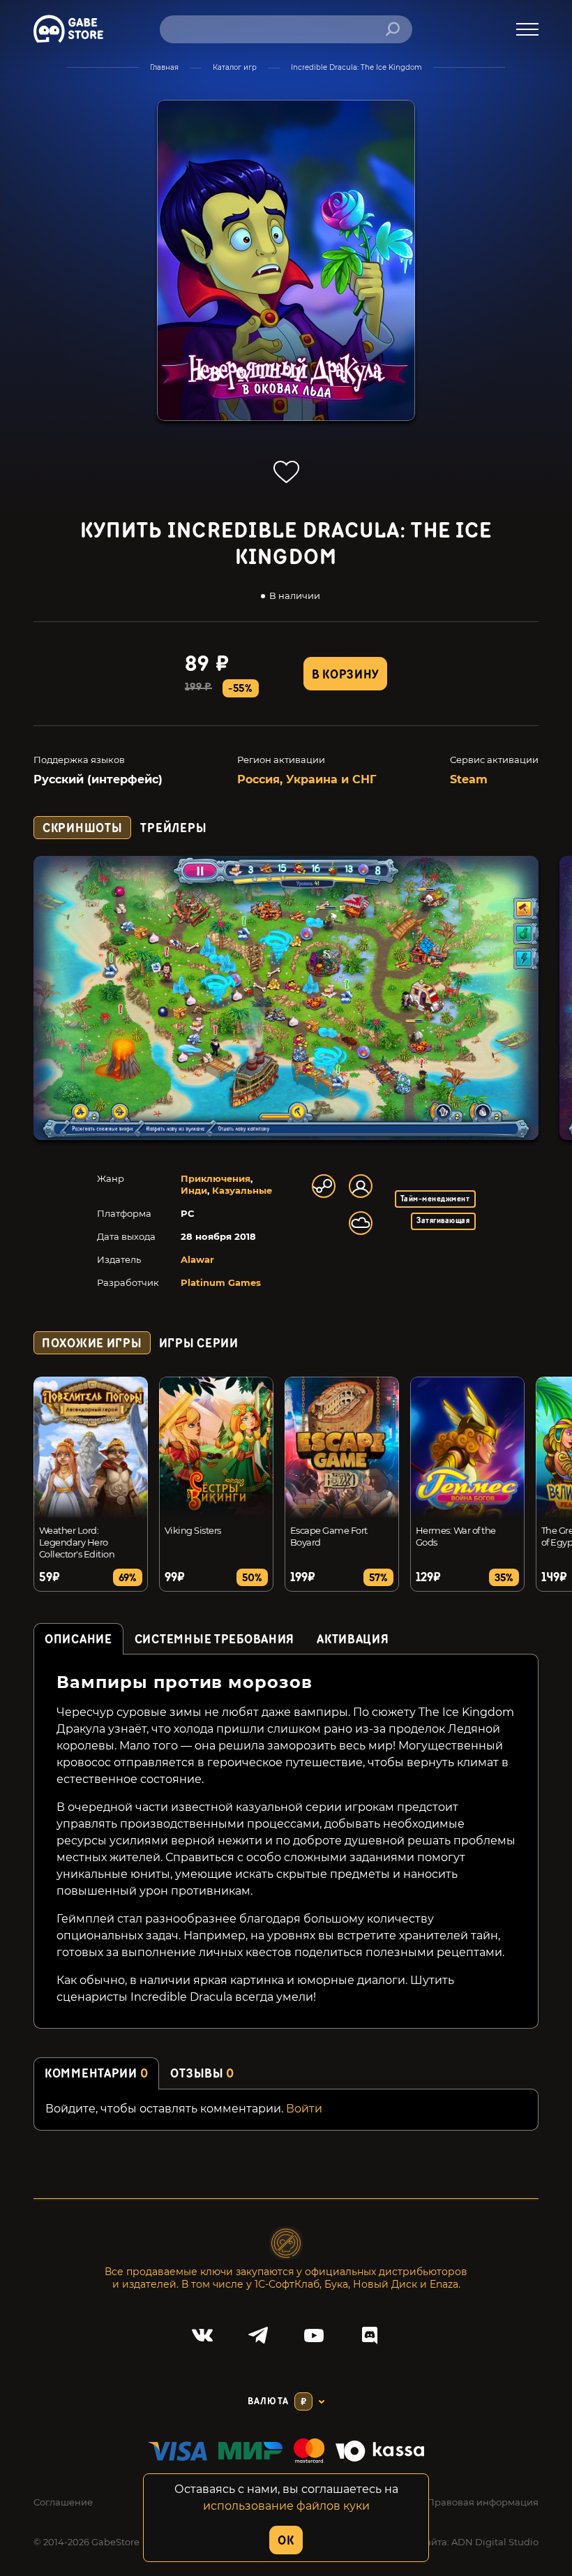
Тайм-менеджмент (435, 1199)
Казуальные (242, 1190)
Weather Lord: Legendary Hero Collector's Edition (77, 1542)
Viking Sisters (193, 1530)
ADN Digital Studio (495, 2542)
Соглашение (63, 2502)
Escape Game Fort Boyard (329, 1536)
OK (286, 2541)
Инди (194, 1190)
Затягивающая (443, 1221)
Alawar (197, 1259)
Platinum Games (221, 1282)
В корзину (345, 675)
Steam (469, 779)
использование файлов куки (286, 2506)
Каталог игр (235, 67)
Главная (164, 67)
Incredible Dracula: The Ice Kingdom (356, 67)
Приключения (216, 1178)
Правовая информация (483, 2502)
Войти (304, 2109)
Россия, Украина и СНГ (307, 779)
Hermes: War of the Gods (456, 1536)
